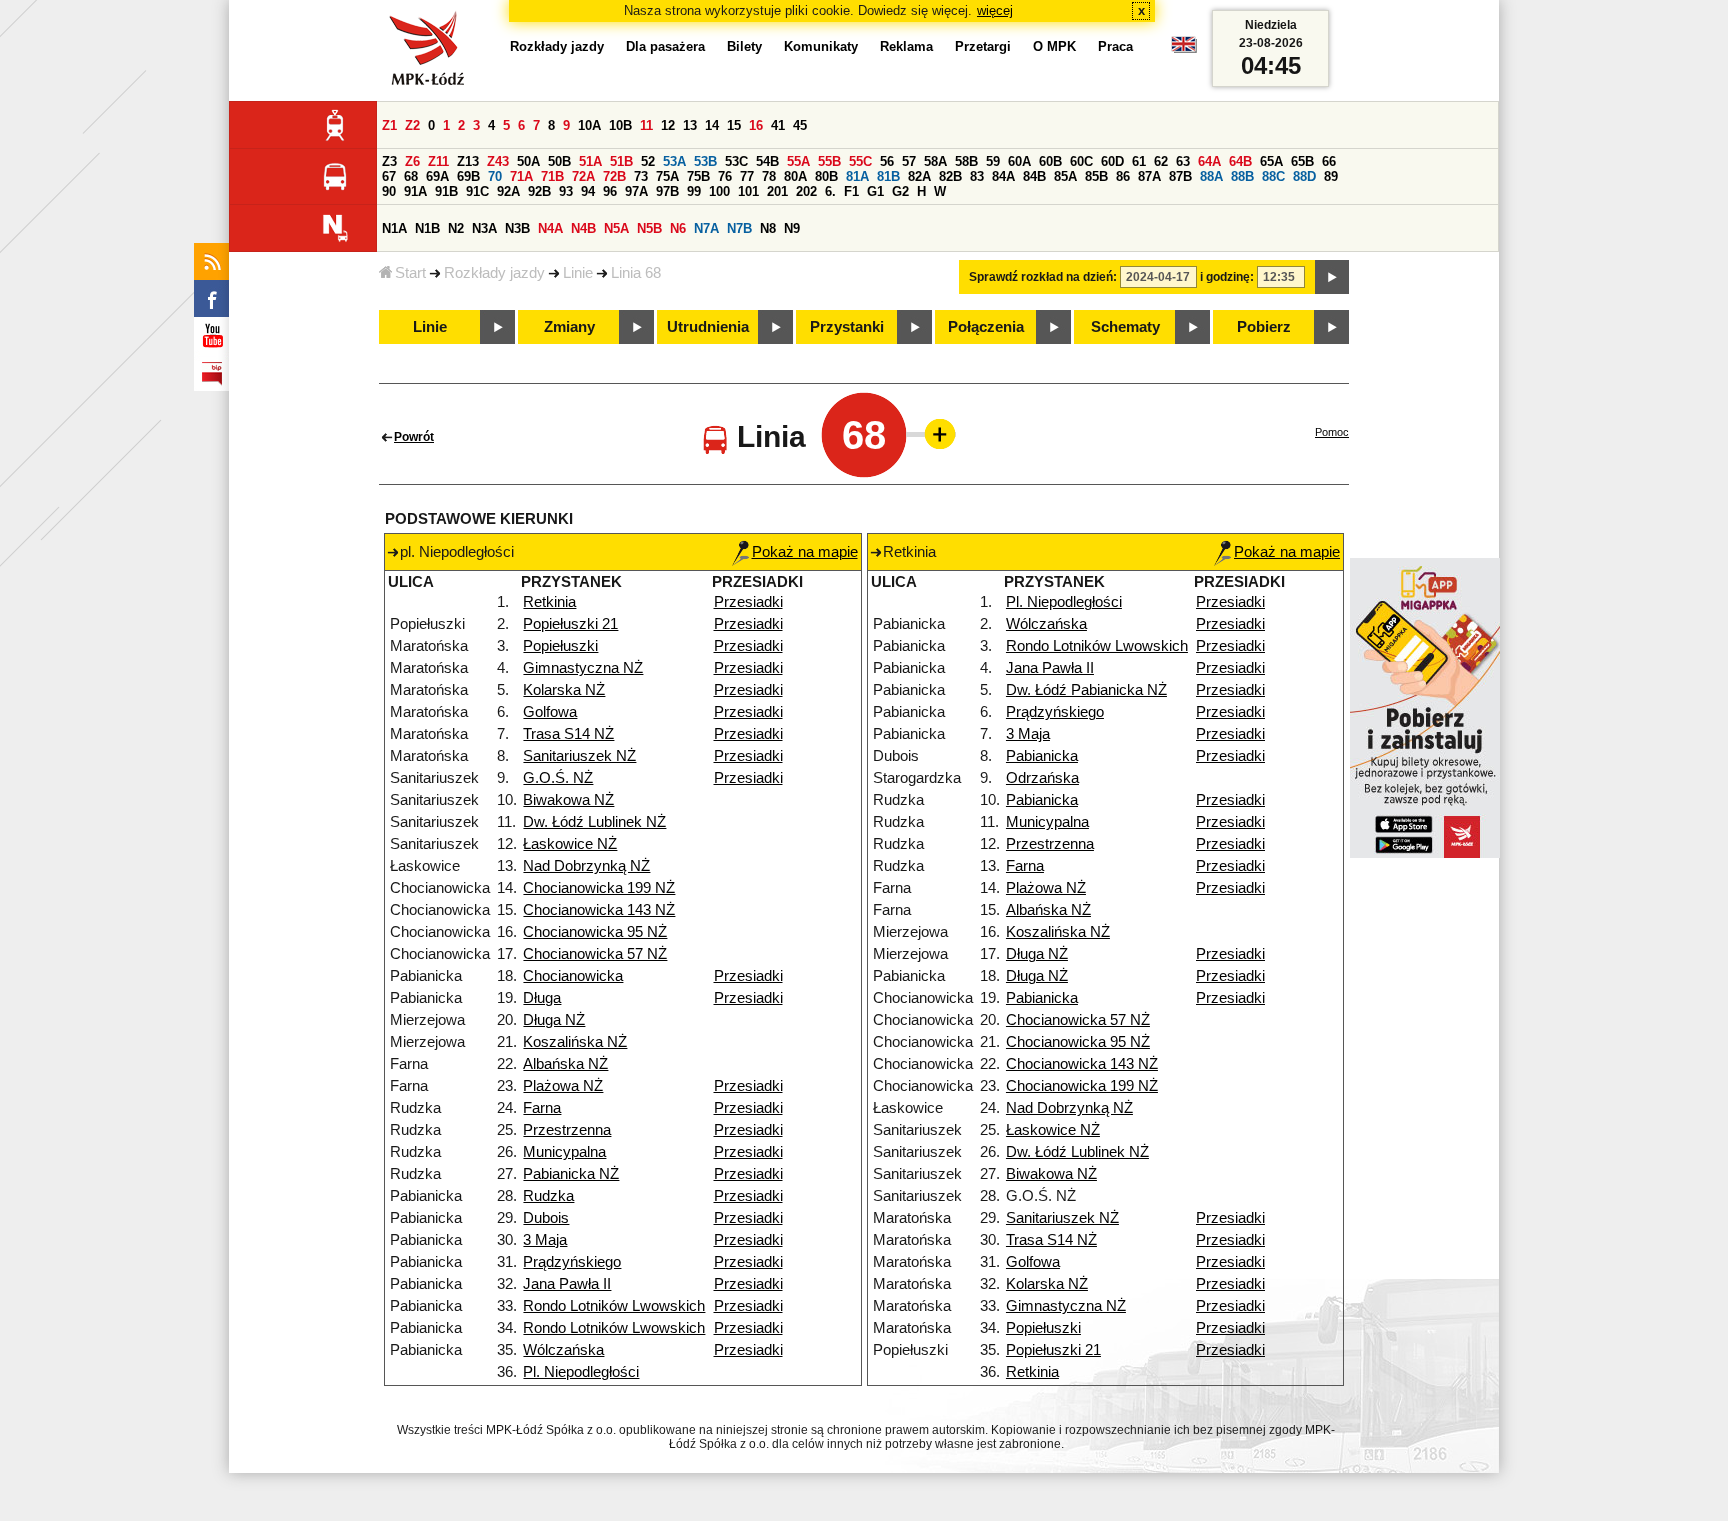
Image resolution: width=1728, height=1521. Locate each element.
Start (410, 273)
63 (1183, 161)
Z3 (389, 161)
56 (887, 161)
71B (552, 176)
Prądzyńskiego (572, 1262)
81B (888, 176)
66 (1329, 161)
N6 (678, 228)
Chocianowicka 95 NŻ (595, 932)
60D (1112, 161)
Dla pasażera (665, 46)
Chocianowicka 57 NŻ (595, 954)
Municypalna (564, 1152)
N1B (427, 228)
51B (621, 161)
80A (795, 176)
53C (736, 161)
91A (415, 191)
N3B (517, 228)
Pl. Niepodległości (581, 1372)
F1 (851, 191)
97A (636, 191)
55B (829, 161)
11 (646, 125)
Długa (542, 998)
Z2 (412, 125)
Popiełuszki (560, 646)
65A (1271, 161)
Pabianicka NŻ (571, 1174)
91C (477, 191)
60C (1081, 161)
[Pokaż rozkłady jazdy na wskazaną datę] (1332, 277)
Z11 (438, 161)
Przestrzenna (567, 1130)
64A (1209, 161)
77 (747, 176)
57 (909, 161)
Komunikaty (821, 46)
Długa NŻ (554, 1020)
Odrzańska (1042, 778)
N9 (792, 228)
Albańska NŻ (565, 1064)
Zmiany (569, 327)
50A (528, 161)
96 (610, 191)
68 (411, 176)
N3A (484, 228)
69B (468, 176)
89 (1331, 176)
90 (389, 191)
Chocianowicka (573, 976)
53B (705, 161)
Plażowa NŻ (563, 1086)
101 (748, 191)
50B (559, 161)
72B (614, 176)
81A (857, 176)
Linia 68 (636, 273)
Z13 (468, 161)
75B (698, 176)
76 (725, 176)
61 (1139, 161)
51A (590, 161)
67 (389, 176)
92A (508, 191)
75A (667, 176)
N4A (550, 228)
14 (712, 125)
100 (719, 191)
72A (583, 176)
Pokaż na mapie (805, 552)
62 (1161, 161)
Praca (1115, 46)
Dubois (546, 1218)
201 (777, 191)
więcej (995, 10)
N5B (649, 228)
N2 (456, 228)
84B (1034, 176)
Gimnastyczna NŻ (583, 668)
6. (830, 191)
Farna (542, 1108)
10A (589, 125)
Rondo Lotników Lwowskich (614, 1306)
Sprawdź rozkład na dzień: (1043, 277)
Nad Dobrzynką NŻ (586, 866)
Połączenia (986, 327)
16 (756, 125)
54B (767, 161)
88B (1242, 176)
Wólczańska (563, 1350)
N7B (739, 228)
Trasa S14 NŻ (568, 734)
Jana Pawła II (567, 1284)
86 (1123, 176)
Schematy (1125, 327)
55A (798, 161)
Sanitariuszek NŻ (579, 756)
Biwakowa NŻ (568, 800)
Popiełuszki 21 (570, 624)
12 (668, 125)
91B (446, 191)
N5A (616, 228)
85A (1065, 176)
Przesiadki (748, 602)
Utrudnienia (708, 327)
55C (860, 161)
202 (806, 191)
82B (950, 176)
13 (690, 125)
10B (620, 125)
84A (1003, 176)
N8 (768, 228)
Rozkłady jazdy (494, 273)
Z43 (498, 161)
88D (1304, 176)
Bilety (744, 46)
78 (769, 176)
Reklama (906, 46)
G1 (875, 191)
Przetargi (983, 46)
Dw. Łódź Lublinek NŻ (594, 822)
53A (674, 161)
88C (1273, 176)
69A (437, 176)
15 (734, 125)
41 (778, 125)
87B (1180, 176)
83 (977, 176)
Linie (578, 273)
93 (566, 191)
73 (641, 176)
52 (648, 161)
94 (588, 191)
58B (966, 161)
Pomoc (1332, 432)
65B (1302, 161)
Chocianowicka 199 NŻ (599, 888)
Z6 (412, 161)
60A (1019, 161)
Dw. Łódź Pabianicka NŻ (1086, 690)
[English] (1184, 49)
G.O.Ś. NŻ (558, 778)
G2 (900, 191)
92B (539, 191)
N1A (394, 228)
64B (1240, 161)
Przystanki (847, 327)
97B (667, 191)
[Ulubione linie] (934, 434)
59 (993, 161)
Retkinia (549, 602)
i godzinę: (1227, 277)
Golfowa (550, 712)
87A (1149, 176)
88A (1211, 176)
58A (935, 161)
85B (1096, 176)
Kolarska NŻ (564, 690)
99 (694, 191)
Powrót (414, 437)
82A (919, 176)
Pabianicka (1042, 756)
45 (800, 125)
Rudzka (548, 1196)
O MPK (1054, 46)
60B (1050, 161)
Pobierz (1264, 327)
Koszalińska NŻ (575, 1042)
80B (826, 176)
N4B (583, 228)
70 (495, 176)
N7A (706, 228)
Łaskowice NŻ (570, 844)
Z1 (389, 125)
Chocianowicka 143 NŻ (599, 910)
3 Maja (545, 1240)
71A (521, 176)
